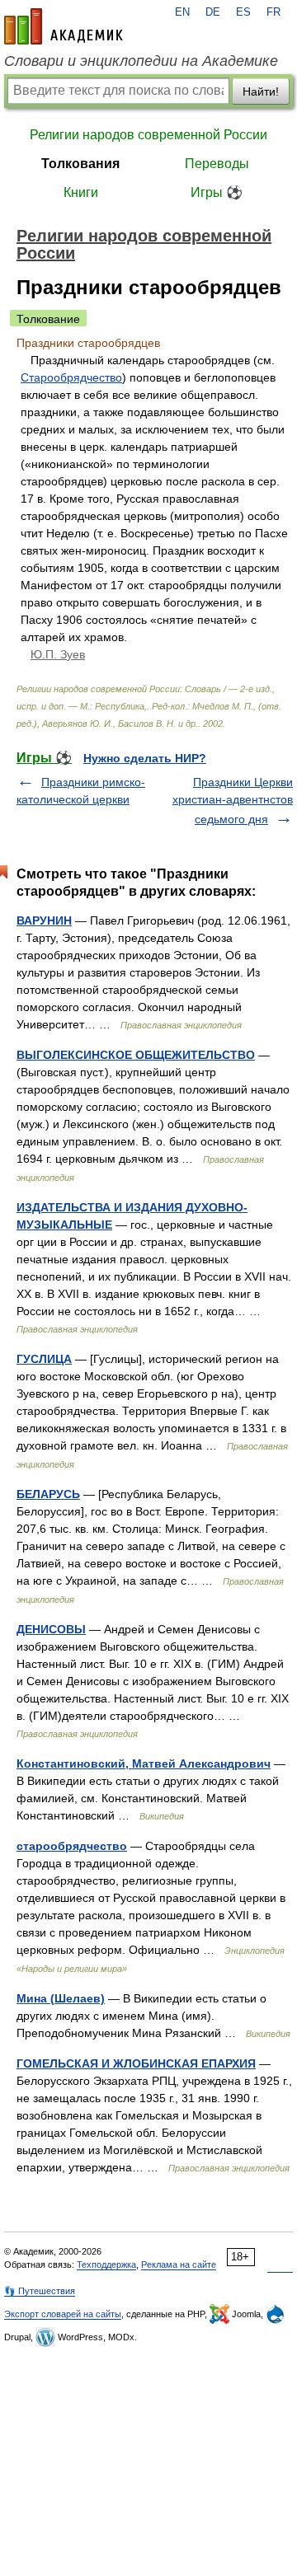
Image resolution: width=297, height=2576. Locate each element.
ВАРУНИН (44, 920)
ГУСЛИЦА (44, 1359)
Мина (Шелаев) (61, 1998)
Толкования (80, 164)
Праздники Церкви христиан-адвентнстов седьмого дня (233, 801)
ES (243, 12)
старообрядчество (72, 1846)
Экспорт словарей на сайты (63, 2314)
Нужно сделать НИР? (145, 758)
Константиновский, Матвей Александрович (144, 1763)
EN (182, 12)
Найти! (261, 91)
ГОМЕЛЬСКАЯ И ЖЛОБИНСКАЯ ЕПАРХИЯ (136, 2063)
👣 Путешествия (40, 2291)
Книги (81, 192)
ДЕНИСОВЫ (51, 1629)
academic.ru (64, 26)
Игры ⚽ (217, 192)
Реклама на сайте (179, 2265)
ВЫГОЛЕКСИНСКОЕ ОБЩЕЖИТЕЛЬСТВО (136, 1055)
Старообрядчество (71, 377)
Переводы (217, 164)
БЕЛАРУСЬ (48, 1494)
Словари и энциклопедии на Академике (141, 61)
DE (213, 12)
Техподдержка (106, 2265)
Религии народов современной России (148, 135)
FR (273, 12)
